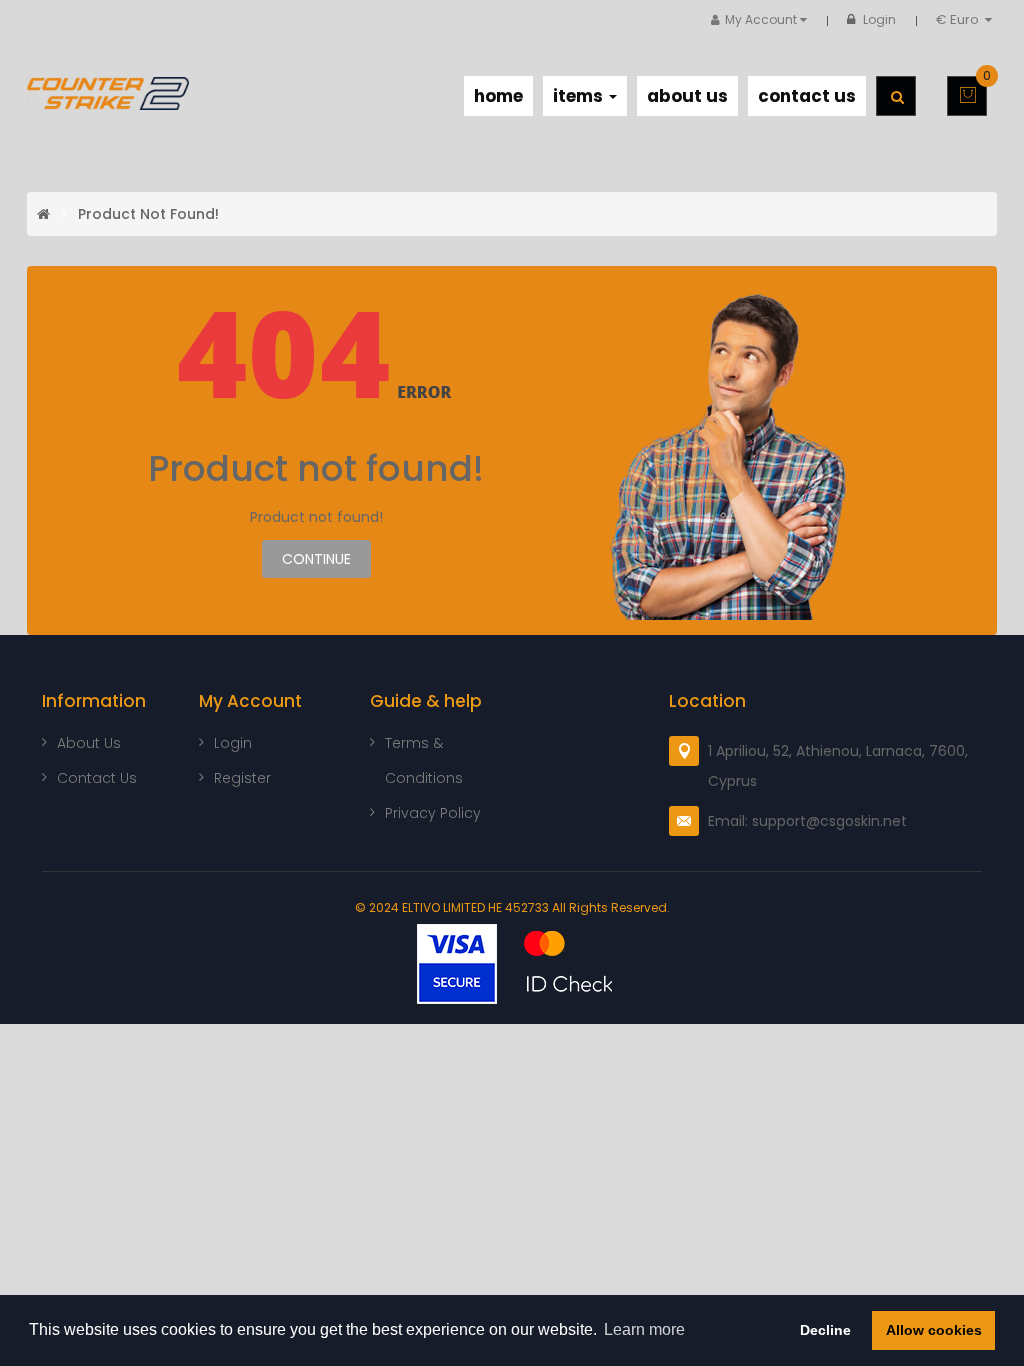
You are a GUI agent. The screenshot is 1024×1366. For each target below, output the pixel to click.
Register (242, 778)
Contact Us (97, 778)
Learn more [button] (644, 1329)
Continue (316, 559)
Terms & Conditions (424, 760)
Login (879, 19)
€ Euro (960, 19)
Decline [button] (825, 1330)
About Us (89, 743)
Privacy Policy (433, 813)
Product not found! (148, 214)
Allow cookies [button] (934, 1330)
